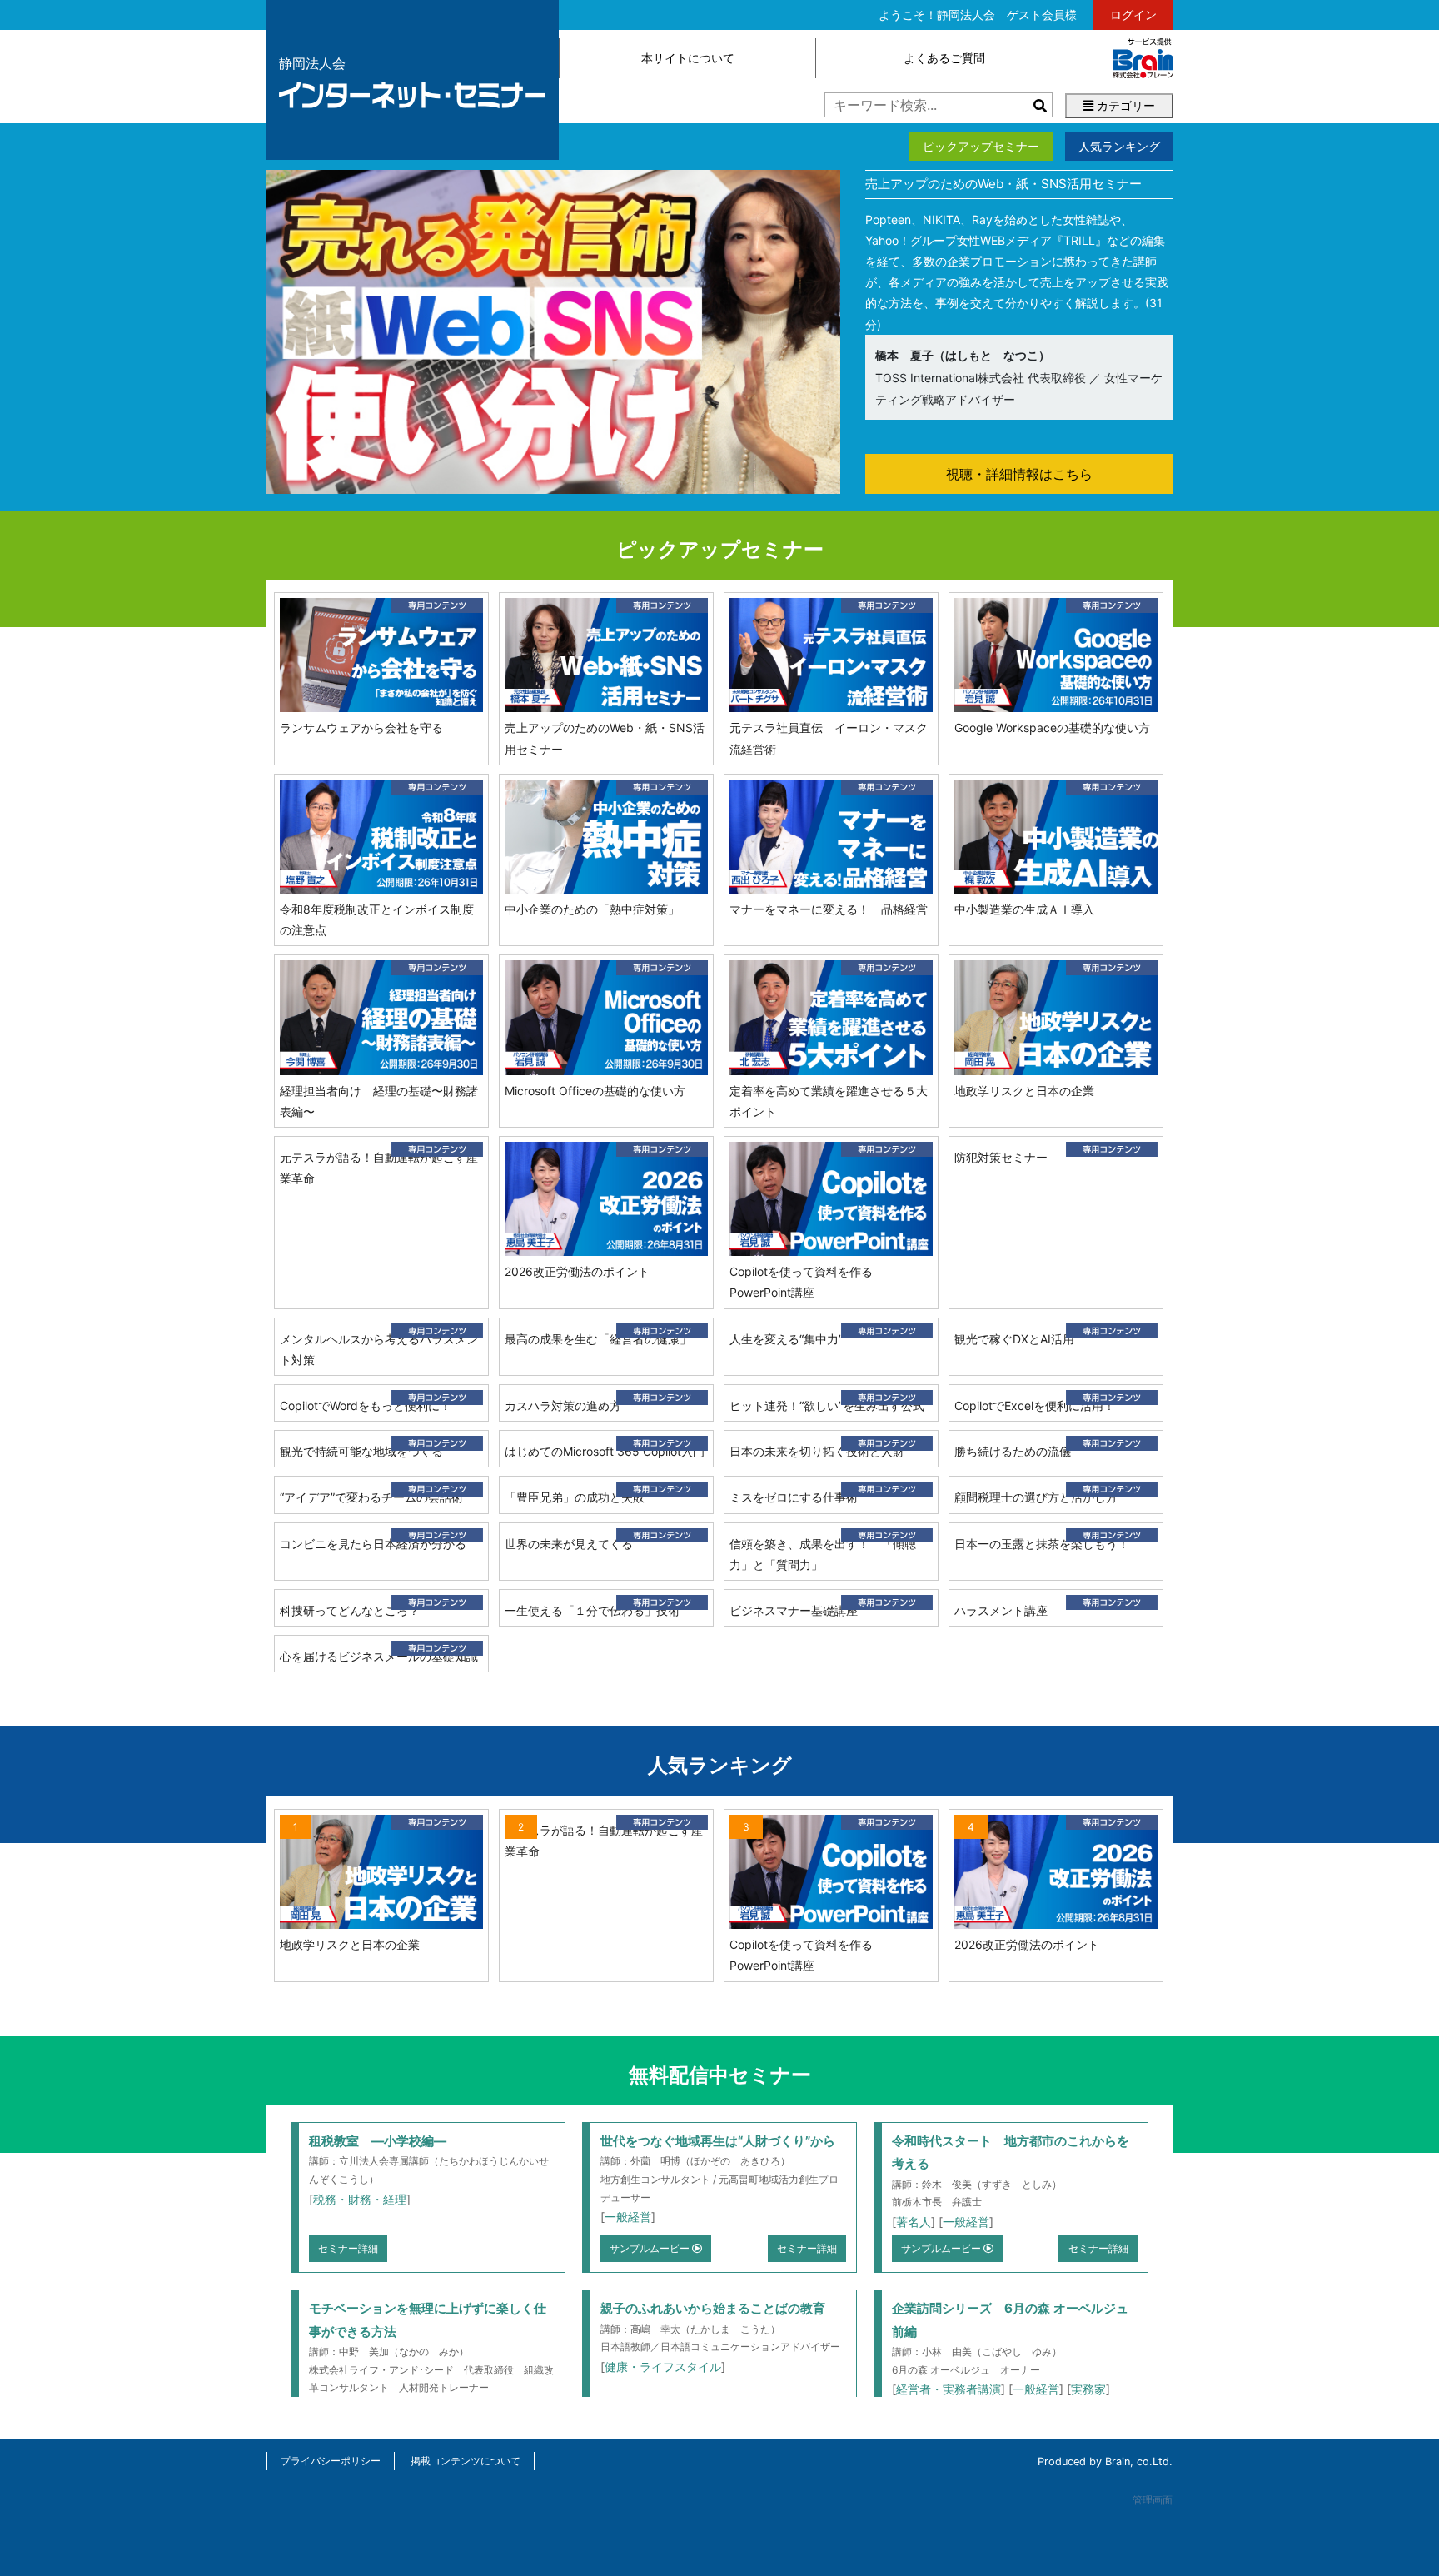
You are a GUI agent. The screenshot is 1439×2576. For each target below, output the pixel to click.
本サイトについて (688, 58)
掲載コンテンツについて (466, 2461)
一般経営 (628, 2217)
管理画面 (1153, 2500)
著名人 (914, 2222)
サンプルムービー (651, 2248)
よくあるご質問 (944, 58)
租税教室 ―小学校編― (378, 2141)
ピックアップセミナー (981, 146)
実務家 (1088, 2389)
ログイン (1133, 15)
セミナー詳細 (348, 2248)
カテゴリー (1124, 105)
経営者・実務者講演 (949, 2389)
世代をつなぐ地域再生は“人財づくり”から (718, 2141)
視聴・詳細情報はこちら (1019, 474)
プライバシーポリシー (331, 2461)
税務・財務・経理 (360, 2199)
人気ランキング (1119, 146)
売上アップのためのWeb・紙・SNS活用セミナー (1003, 184)
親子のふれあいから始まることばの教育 (713, 2308)
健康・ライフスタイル (663, 2367)
